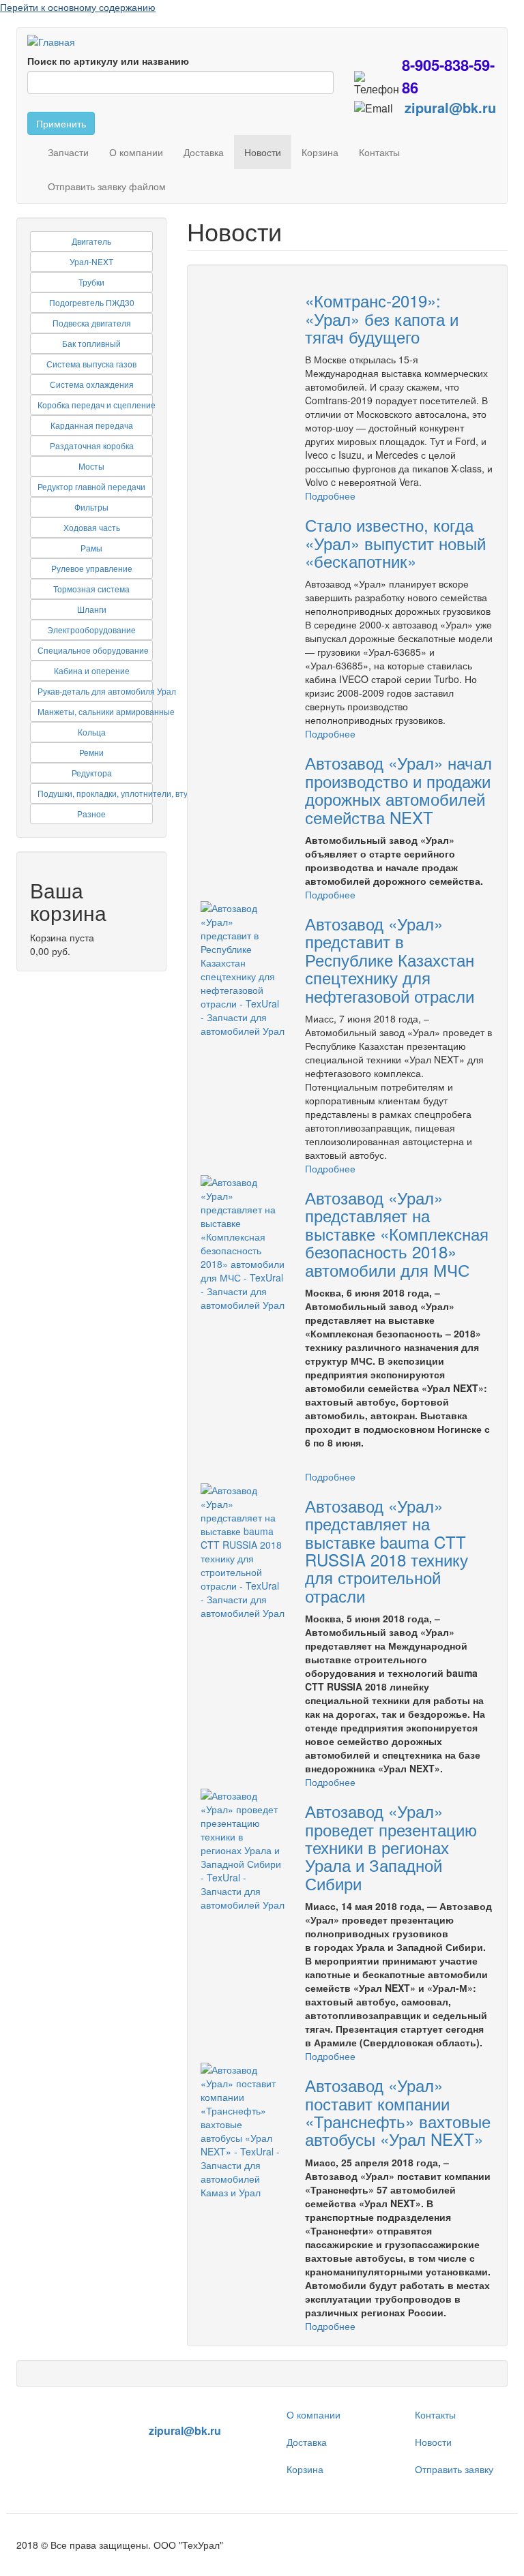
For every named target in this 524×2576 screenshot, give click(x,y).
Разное (91, 814)
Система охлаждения (92, 384)
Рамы (91, 548)
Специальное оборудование (93, 650)
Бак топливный (91, 343)
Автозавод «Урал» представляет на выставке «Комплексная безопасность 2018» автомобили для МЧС (397, 1233)
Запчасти (68, 152)
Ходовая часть (92, 527)
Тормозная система (91, 589)
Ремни (91, 752)
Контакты (379, 152)
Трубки (91, 282)
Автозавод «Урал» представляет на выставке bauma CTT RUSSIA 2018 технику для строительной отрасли (387, 1550)
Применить (61, 123)
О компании (136, 152)
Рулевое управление (92, 568)
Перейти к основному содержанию (78, 7)
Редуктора (92, 773)
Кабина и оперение (92, 670)
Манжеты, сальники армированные (106, 711)
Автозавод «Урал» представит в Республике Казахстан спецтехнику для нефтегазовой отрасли (390, 959)
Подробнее (330, 496)
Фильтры (91, 507)
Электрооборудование (91, 630)
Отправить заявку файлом (107, 186)
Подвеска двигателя (92, 323)
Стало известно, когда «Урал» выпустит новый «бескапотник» (395, 543)
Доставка (204, 152)
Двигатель (91, 241)
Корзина (320, 152)
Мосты (91, 466)
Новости (263, 152)
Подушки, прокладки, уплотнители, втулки (119, 793)
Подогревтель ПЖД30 (92, 302)
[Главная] (56, 41)
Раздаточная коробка (92, 445)
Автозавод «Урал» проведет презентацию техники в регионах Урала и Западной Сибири (391, 1847)
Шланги (92, 609)
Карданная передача (92, 425)
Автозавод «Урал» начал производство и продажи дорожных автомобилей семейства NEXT (398, 789)
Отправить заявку (454, 2469)
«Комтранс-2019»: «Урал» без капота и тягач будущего (382, 318)
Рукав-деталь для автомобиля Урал (107, 691)
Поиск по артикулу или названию (108, 61)
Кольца (92, 732)
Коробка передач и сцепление (97, 405)
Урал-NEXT (91, 261)
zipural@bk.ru (450, 107)
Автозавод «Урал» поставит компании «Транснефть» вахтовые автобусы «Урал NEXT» (398, 2112)
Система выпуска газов (91, 364)
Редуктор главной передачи (91, 486)
